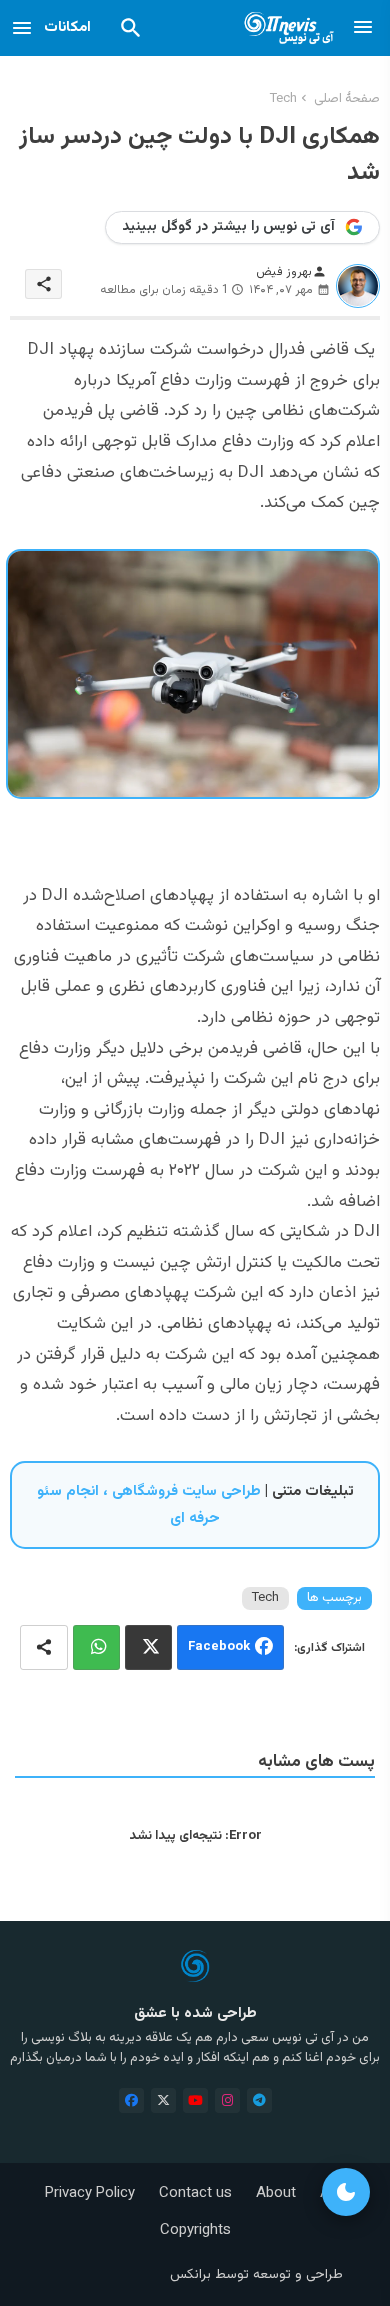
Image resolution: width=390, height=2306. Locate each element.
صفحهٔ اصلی (347, 99)
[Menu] (363, 28)
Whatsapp (96, 1647)
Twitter (148, 1647)
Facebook (219, 1648)
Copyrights (195, 2230)
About (276, 2193)
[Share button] (44, 1647)
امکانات (67, 27)
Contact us (195, 2193)
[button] (131, 28)
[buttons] (131, 2100)
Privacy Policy (90, 2193)
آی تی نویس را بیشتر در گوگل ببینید (228, 227)
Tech (283, 99)
